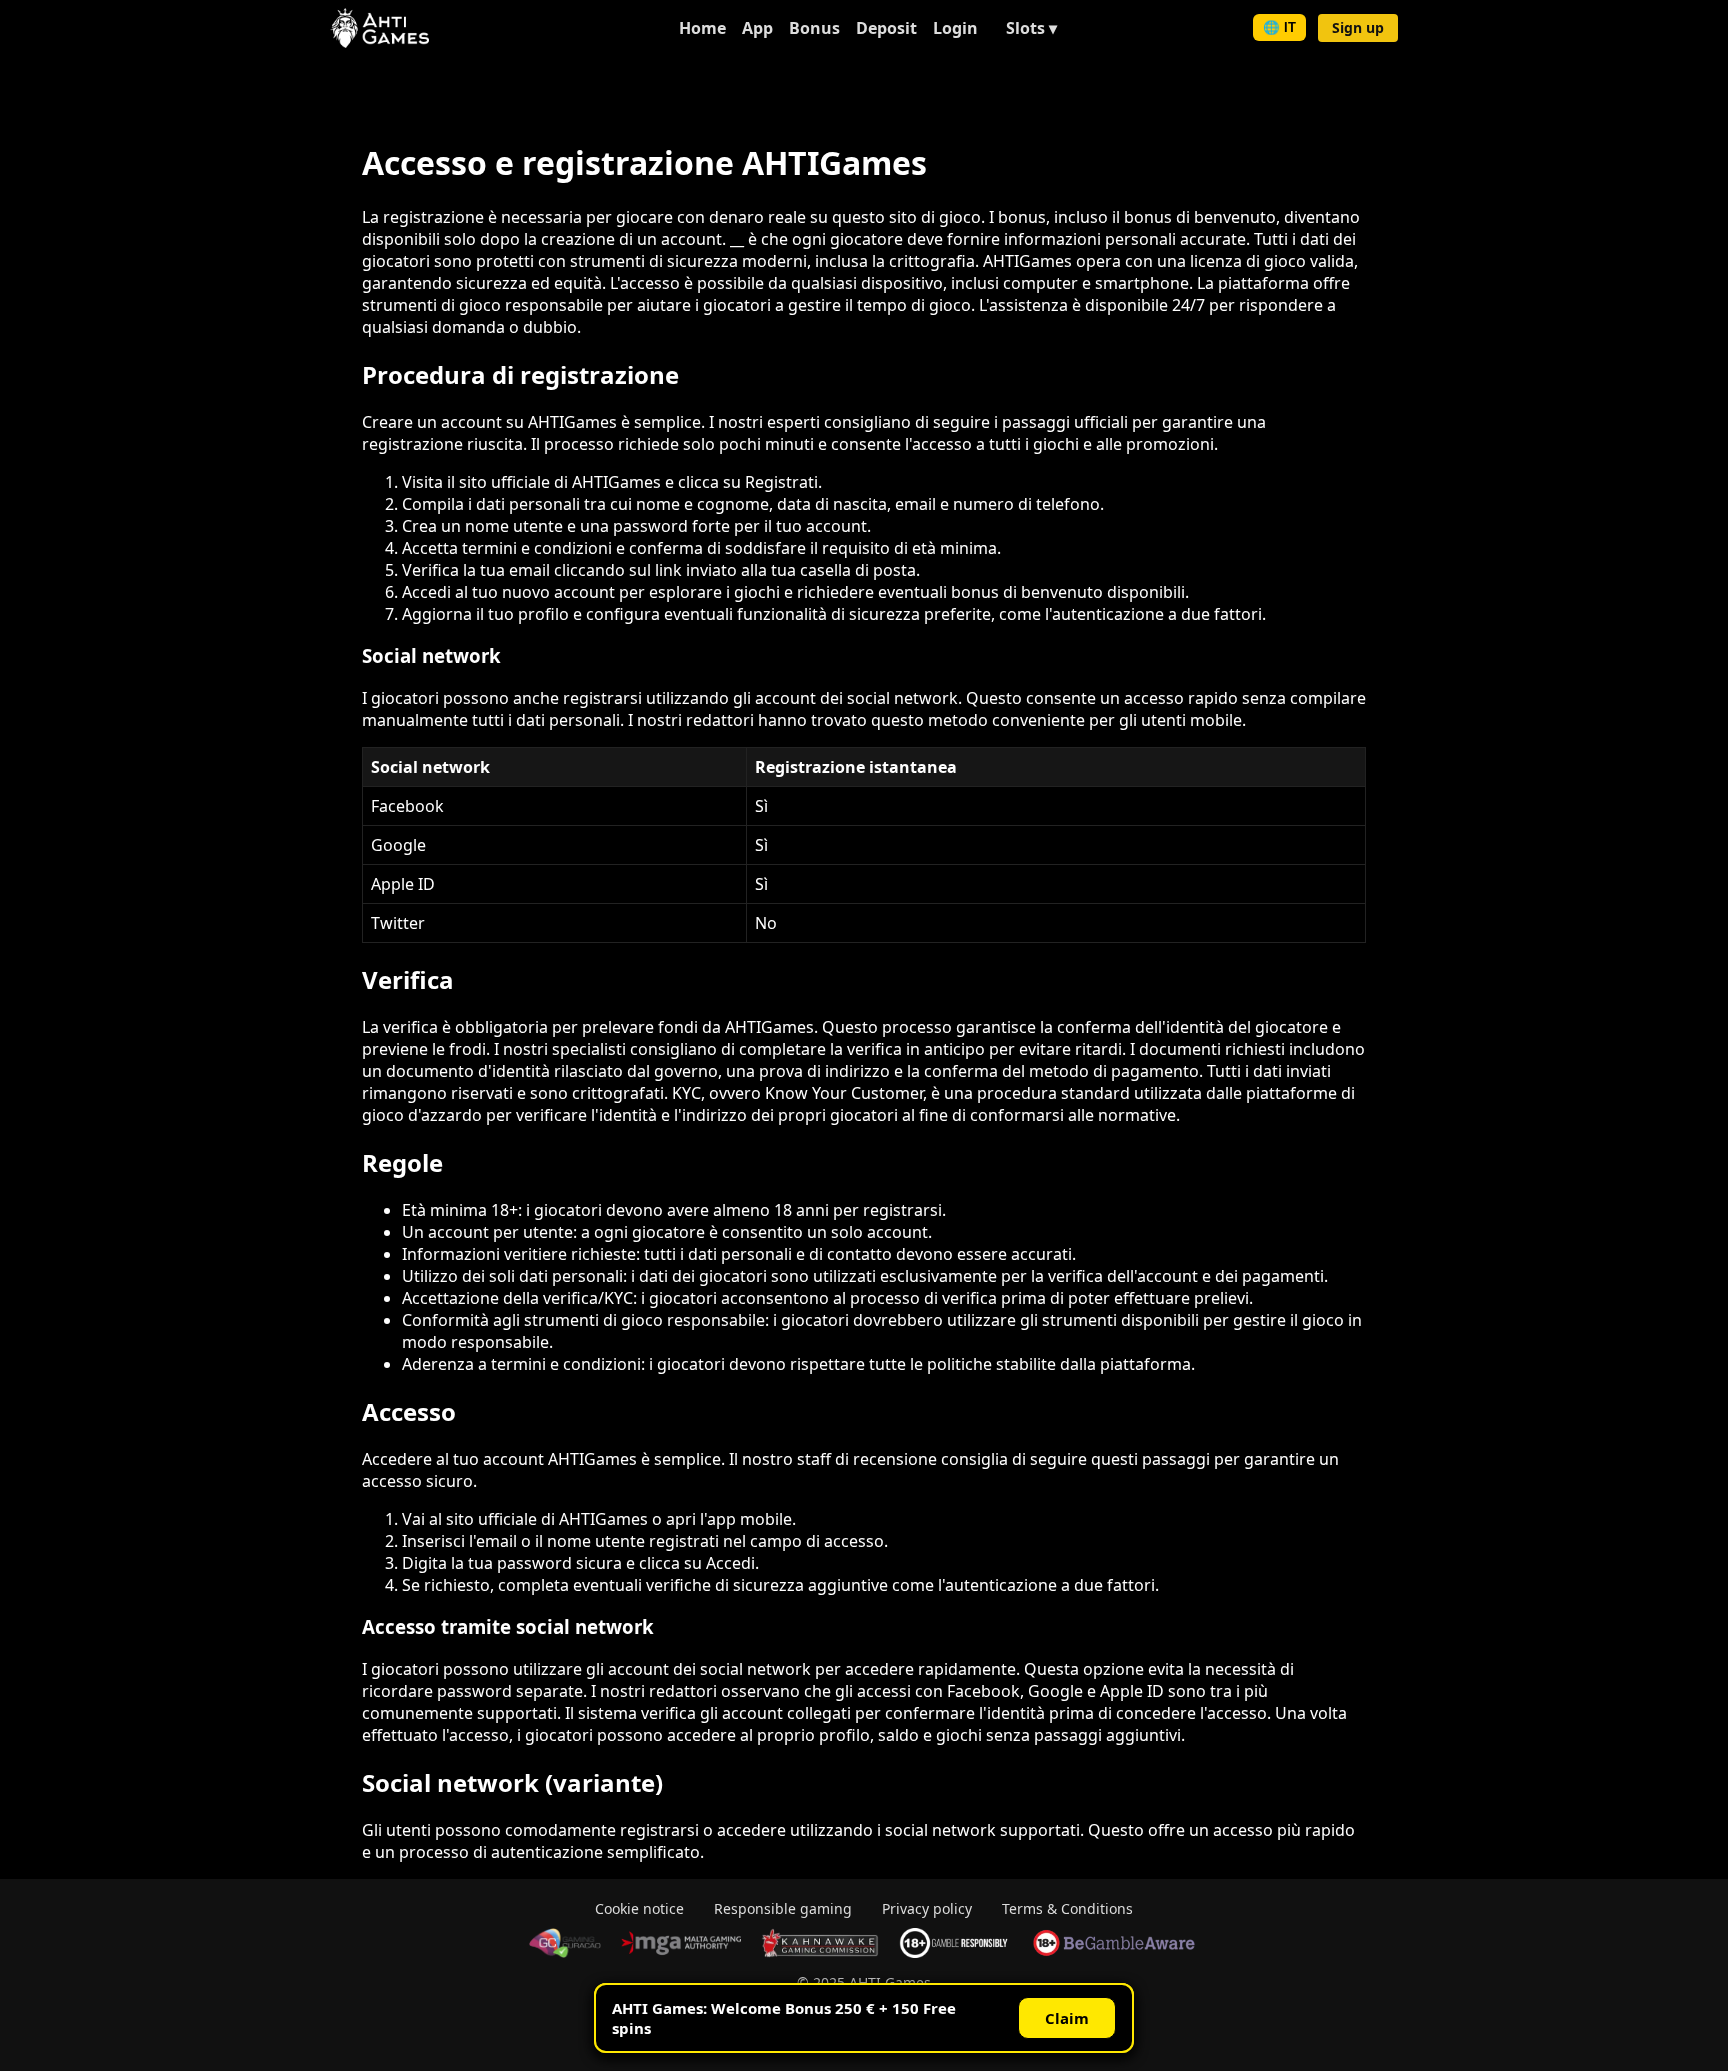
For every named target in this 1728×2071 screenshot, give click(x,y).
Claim (1067, 2018)
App (757, 28)
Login (955, 28)
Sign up (1358, 27)
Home (702, 28)
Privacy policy (927, 1908)
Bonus (814, 28)
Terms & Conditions (1067, 1908)
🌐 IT (1279, 27)
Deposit (886, 28)
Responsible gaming (783, 1908)
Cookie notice (639, 1908)
